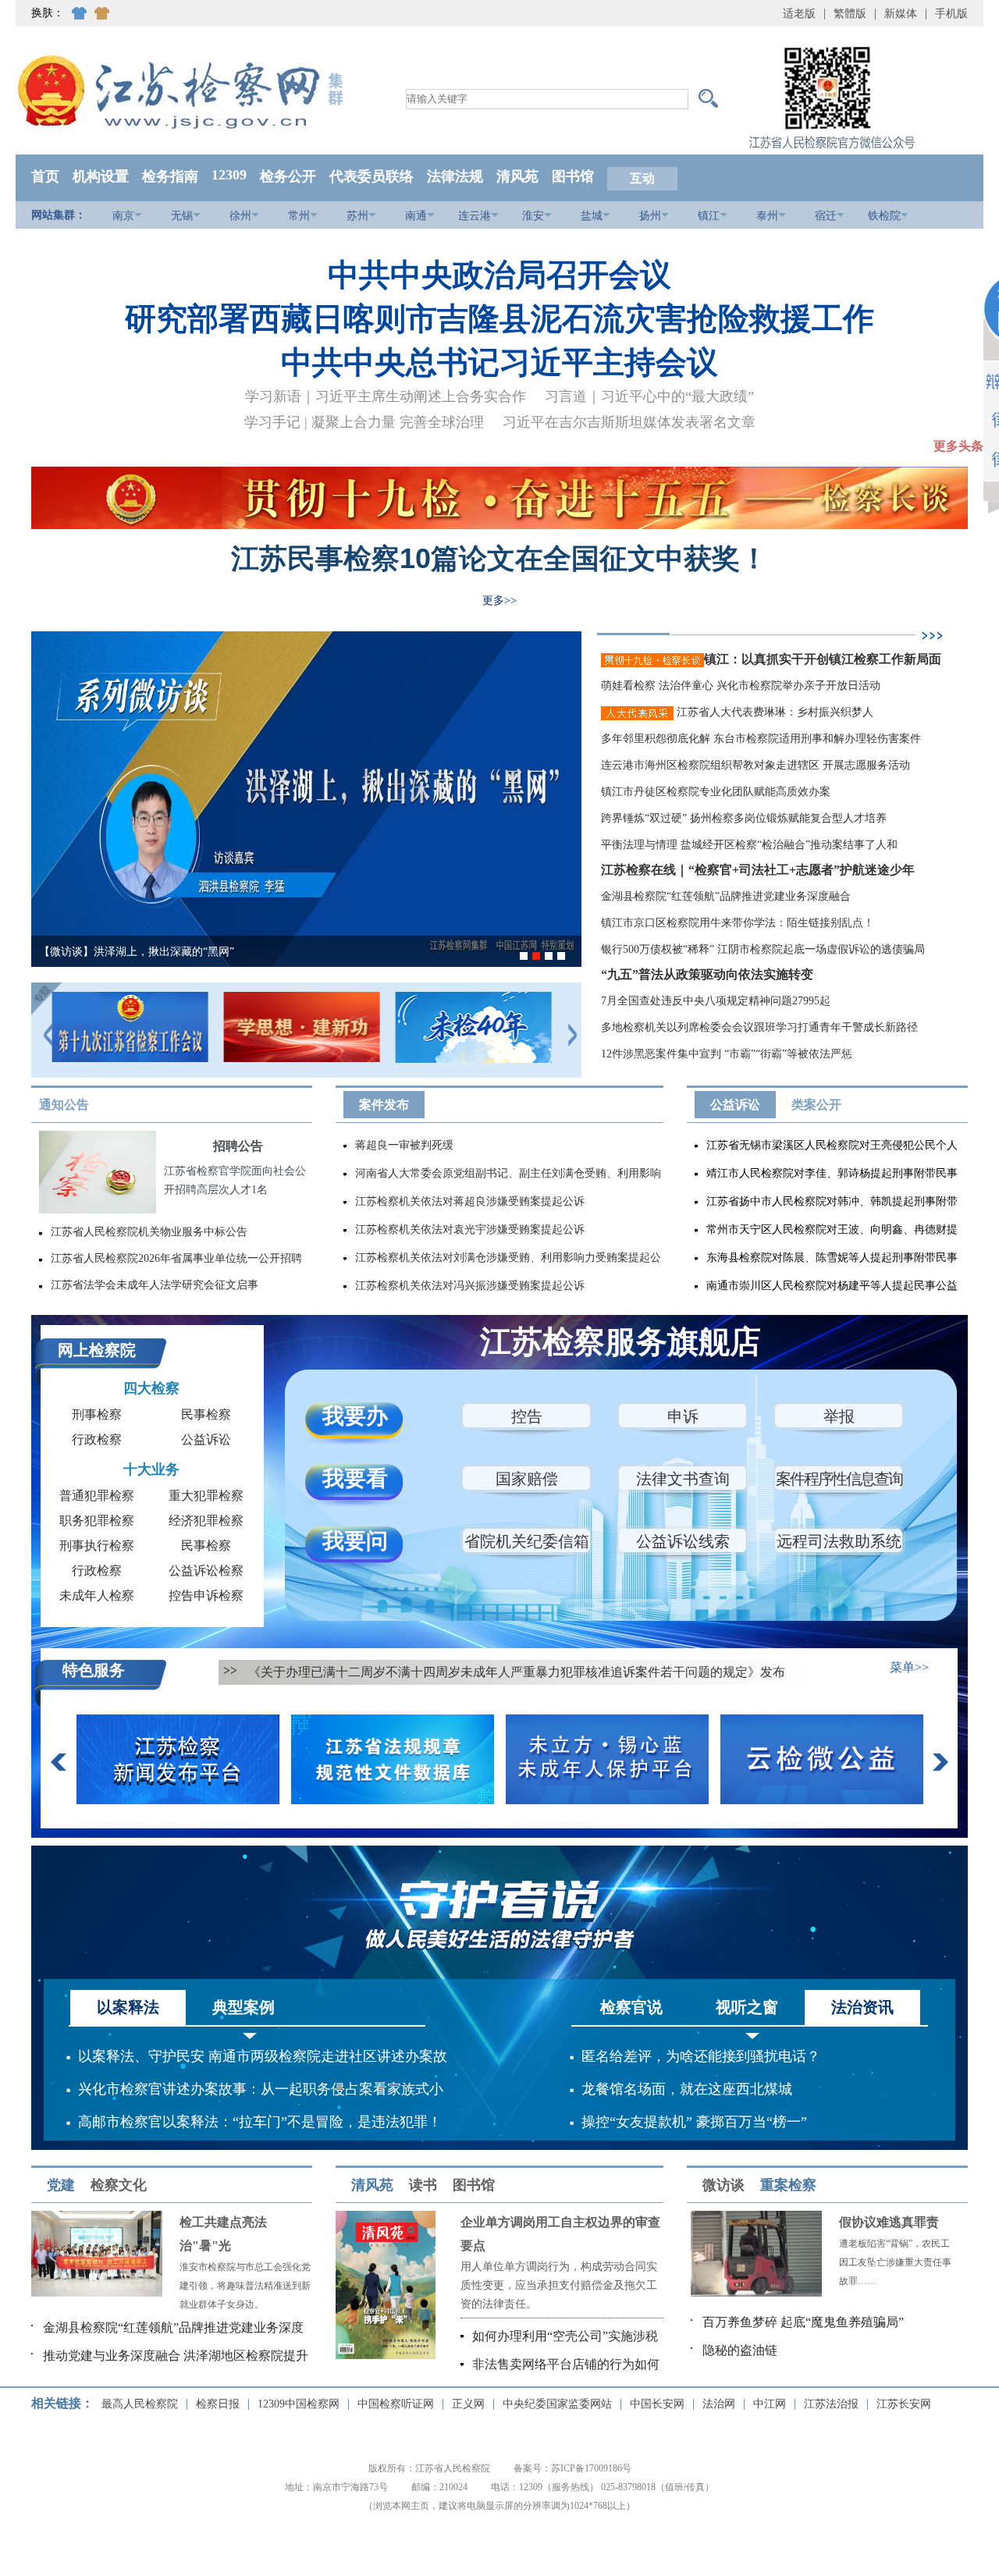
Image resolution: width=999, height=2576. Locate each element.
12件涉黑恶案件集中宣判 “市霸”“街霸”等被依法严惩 (727, 1054)
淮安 (533, 216)
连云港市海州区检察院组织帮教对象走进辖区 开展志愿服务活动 (755, 765)
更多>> (499, 600)
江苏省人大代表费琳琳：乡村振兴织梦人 (773, 712)
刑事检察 (97, 1414)
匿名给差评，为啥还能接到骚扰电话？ (701, 2056)
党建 (61, 2185)
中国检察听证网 (396, 2404)
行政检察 (97, 1439)
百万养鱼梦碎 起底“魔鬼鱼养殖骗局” (803, 2322)
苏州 (357, 216)
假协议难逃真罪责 (889, 2222)
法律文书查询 (683, 1479)
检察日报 (218, 2404)
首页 (45, 176)
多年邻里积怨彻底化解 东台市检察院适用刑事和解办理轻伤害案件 (761, 739)
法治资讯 (862, 2007)
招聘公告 (238, 1146)
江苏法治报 (831, 2404)
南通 (416, 216)
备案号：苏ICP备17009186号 (572, 2468)
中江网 (770, 2404)
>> (230, 1670)
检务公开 (288, 176)
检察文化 (119, 2185)
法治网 (719, 2404)
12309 (229, 175)
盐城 (592, 216)
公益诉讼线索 (683, 1541)
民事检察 (206, 1414)
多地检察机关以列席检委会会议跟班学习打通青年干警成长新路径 (759, 1027)
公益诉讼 (735, 1105)
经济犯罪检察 (206, 1521)
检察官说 (631, 2007)
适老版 (799, 14)
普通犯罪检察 (97, 1496)
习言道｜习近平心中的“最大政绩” (649, 396)
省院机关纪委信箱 (527, 1541)
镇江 (709, 216)
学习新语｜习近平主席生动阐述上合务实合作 (386, 396)
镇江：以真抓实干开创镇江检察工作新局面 (823, 659)
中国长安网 (657, 2404)
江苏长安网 (904, 2404)
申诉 (683, 1416)
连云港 (475, 216)
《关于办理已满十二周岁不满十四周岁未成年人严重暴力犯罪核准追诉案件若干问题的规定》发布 (517, 1672)
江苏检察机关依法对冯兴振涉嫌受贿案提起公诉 (470, 1286)
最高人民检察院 (140, 2404)
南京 (123, 216)
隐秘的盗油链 (740, 2350)
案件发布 (384, 1105)
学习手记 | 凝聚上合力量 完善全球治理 (364, 422)
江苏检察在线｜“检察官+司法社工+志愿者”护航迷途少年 (758, 870)
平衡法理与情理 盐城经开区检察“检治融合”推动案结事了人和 (749, 845)
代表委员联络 (372, 176)
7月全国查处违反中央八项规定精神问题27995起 (716, 1001)
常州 (299, 216)
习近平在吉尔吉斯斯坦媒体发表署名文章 (629, 422)
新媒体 (901, 14)
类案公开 (816, 1105)
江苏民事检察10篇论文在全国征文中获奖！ (499, 558)
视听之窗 (747, 2007)
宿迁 (826, 216)
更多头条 (958, 446)
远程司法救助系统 (839, 1541)
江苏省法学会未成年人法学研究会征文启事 (155, 1285)
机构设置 (101, 176)
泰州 (767, 216)
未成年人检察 (97, 1595)
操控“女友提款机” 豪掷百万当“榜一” (694, 2122)
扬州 (650, 216)
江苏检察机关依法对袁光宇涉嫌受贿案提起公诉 (470, 1229)
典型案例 (244, 2007)
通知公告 (64, 1105)
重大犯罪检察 (206, 1496)
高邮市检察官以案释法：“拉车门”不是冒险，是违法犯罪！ (260, 2122)
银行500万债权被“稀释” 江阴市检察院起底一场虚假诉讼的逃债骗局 (763, 949)
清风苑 (517, 176)
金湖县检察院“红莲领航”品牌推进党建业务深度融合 (726, 896)
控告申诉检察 (206, 1595)
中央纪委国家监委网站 (557, 2404)
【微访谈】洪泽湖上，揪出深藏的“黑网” (137, 952)
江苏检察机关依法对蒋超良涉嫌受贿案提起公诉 (470, 1201)
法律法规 (455, 176)
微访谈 (723, 2185)
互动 (642, 178)
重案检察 (788, 2185)
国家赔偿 (527, 1479)
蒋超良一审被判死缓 (404, 1145)
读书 (423, 2185)
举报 (839, 1416)
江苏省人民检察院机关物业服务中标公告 (149, 1232)
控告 (527, 1416)
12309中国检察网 (299, 2404)
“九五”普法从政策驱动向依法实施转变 (707, 974)
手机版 (951, 14)
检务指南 (170, 176)
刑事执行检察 (97, 1546)
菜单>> (909, 1667)
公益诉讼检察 (206, 1570)
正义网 (468, 2404)
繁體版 (850, 14)
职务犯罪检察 (97, 1521)
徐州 (240, 216)
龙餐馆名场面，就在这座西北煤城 (687, 2089)
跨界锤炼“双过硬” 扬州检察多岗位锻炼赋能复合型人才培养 (744, 818)
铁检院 (884, 216)
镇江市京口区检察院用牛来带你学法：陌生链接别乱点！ (738, 923)
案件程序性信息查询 (839, 1479)
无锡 (182, 216)
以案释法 (128, 2007)
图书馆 (573, 176)
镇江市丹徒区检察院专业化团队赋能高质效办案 (716, 792)
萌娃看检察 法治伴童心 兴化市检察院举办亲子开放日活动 (741, 686)
